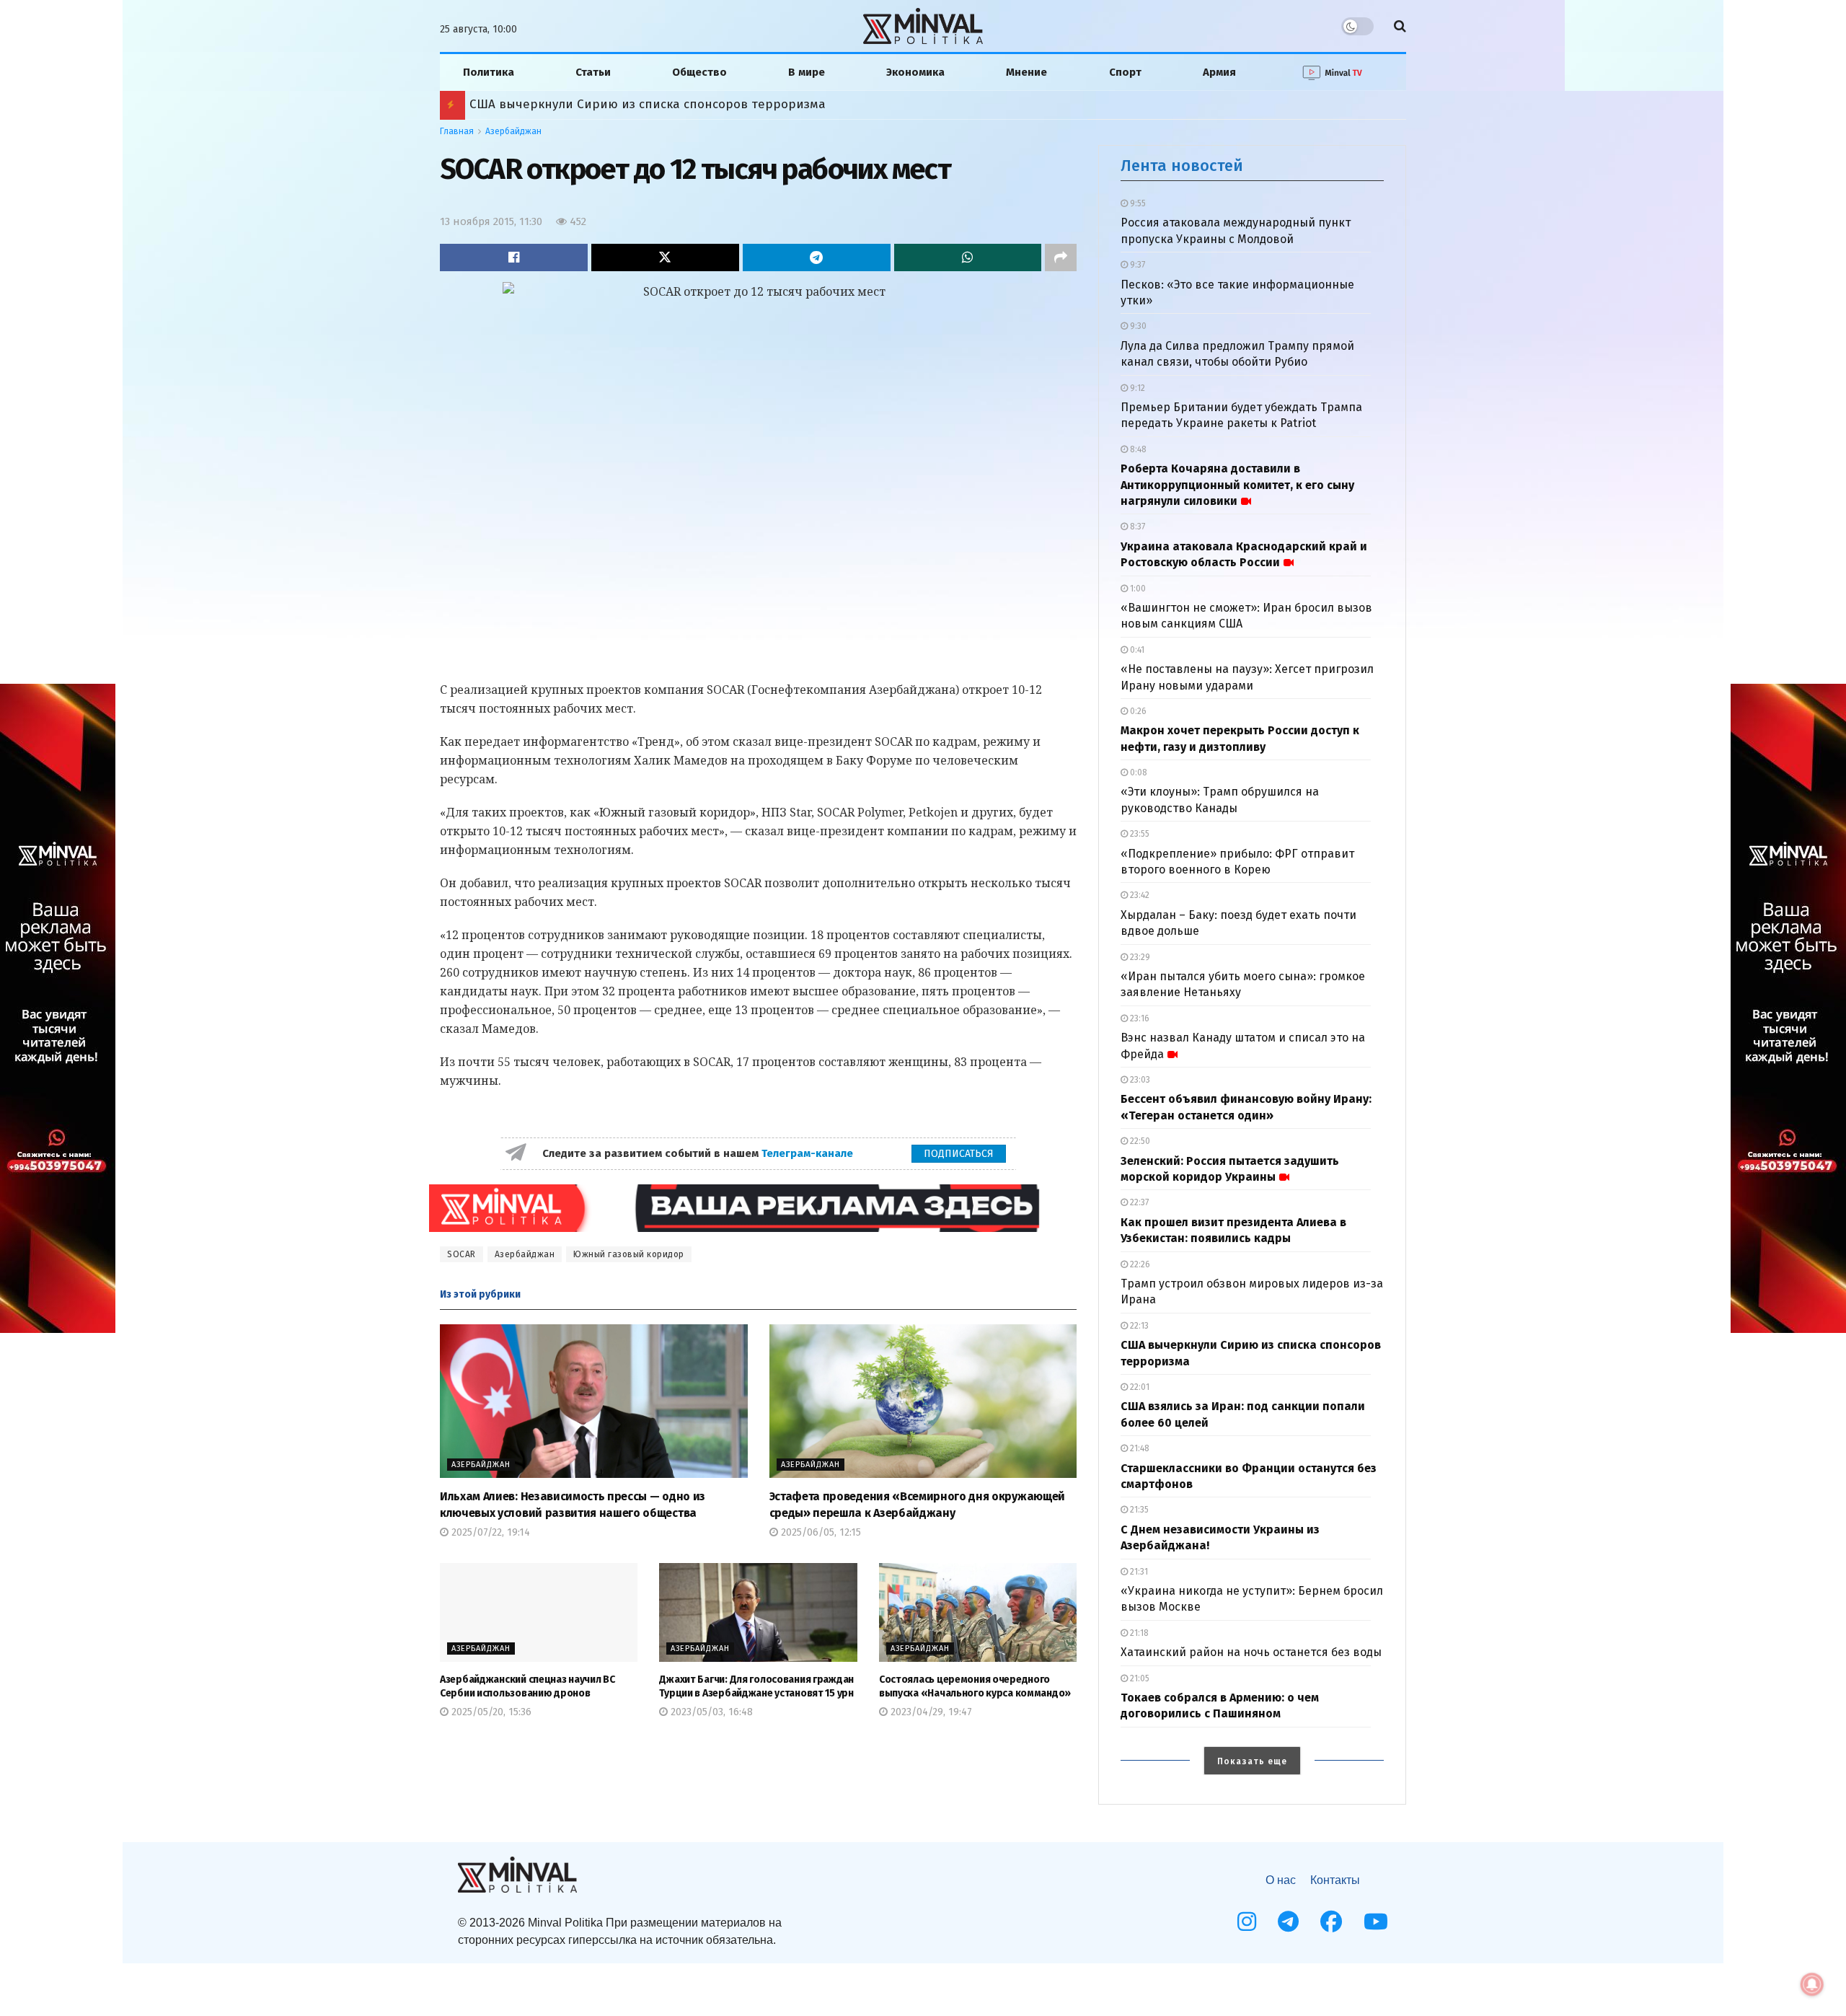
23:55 (1139, 834)
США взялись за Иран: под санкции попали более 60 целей (649, 104)
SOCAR (461, 1254)
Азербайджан (513, 131)
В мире (807, 72)
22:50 (1139, 1141)
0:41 (1136, 650)
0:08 (1138, 772)
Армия (1219, 72)
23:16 (1139, 1018)
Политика (489, 72)
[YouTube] (1376, 1922)
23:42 (1139, 895)
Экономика (915, 72)
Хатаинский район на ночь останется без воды (1251, 1652)
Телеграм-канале (809, 1153)
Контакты (1335, 1880)
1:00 (1137, 589)
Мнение (1026, 72)
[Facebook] (1331, 1922)
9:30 (1137, 326)
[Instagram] (1247, 1922)
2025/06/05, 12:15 (820, 1532)
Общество (699, 72)
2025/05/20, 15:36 (490, 1712)
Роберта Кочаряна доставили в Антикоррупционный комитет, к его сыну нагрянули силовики (1237, 485)
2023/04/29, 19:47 (930, 1712)
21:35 (1138, 1510)
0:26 (1137, 711)
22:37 (1138, 1202)
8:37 (1136, 527)
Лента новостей (1182, 166)
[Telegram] (1288, 1922)
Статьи (593, 72)
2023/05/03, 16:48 (710, 1712)
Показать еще (1252, 1761)
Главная (457, 131)
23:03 (1139, 1080)
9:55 (1137, 203)
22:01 (1139, 1387)
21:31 (1138, 1572)
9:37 (1136, 265)
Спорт (1125, 72)
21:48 (1139, 1448)
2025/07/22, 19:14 (489, 1532)
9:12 (1136, 388)
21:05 (1139, 1678)
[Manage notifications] (1812, 1984)
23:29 (1139, 957)
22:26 (1139, 1264)
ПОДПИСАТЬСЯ (959, 1154)
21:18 (1138, 1633)
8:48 (1137, 449)
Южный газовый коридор (629, 1254)
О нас (1281, 1880)
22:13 (1138, 1326)
